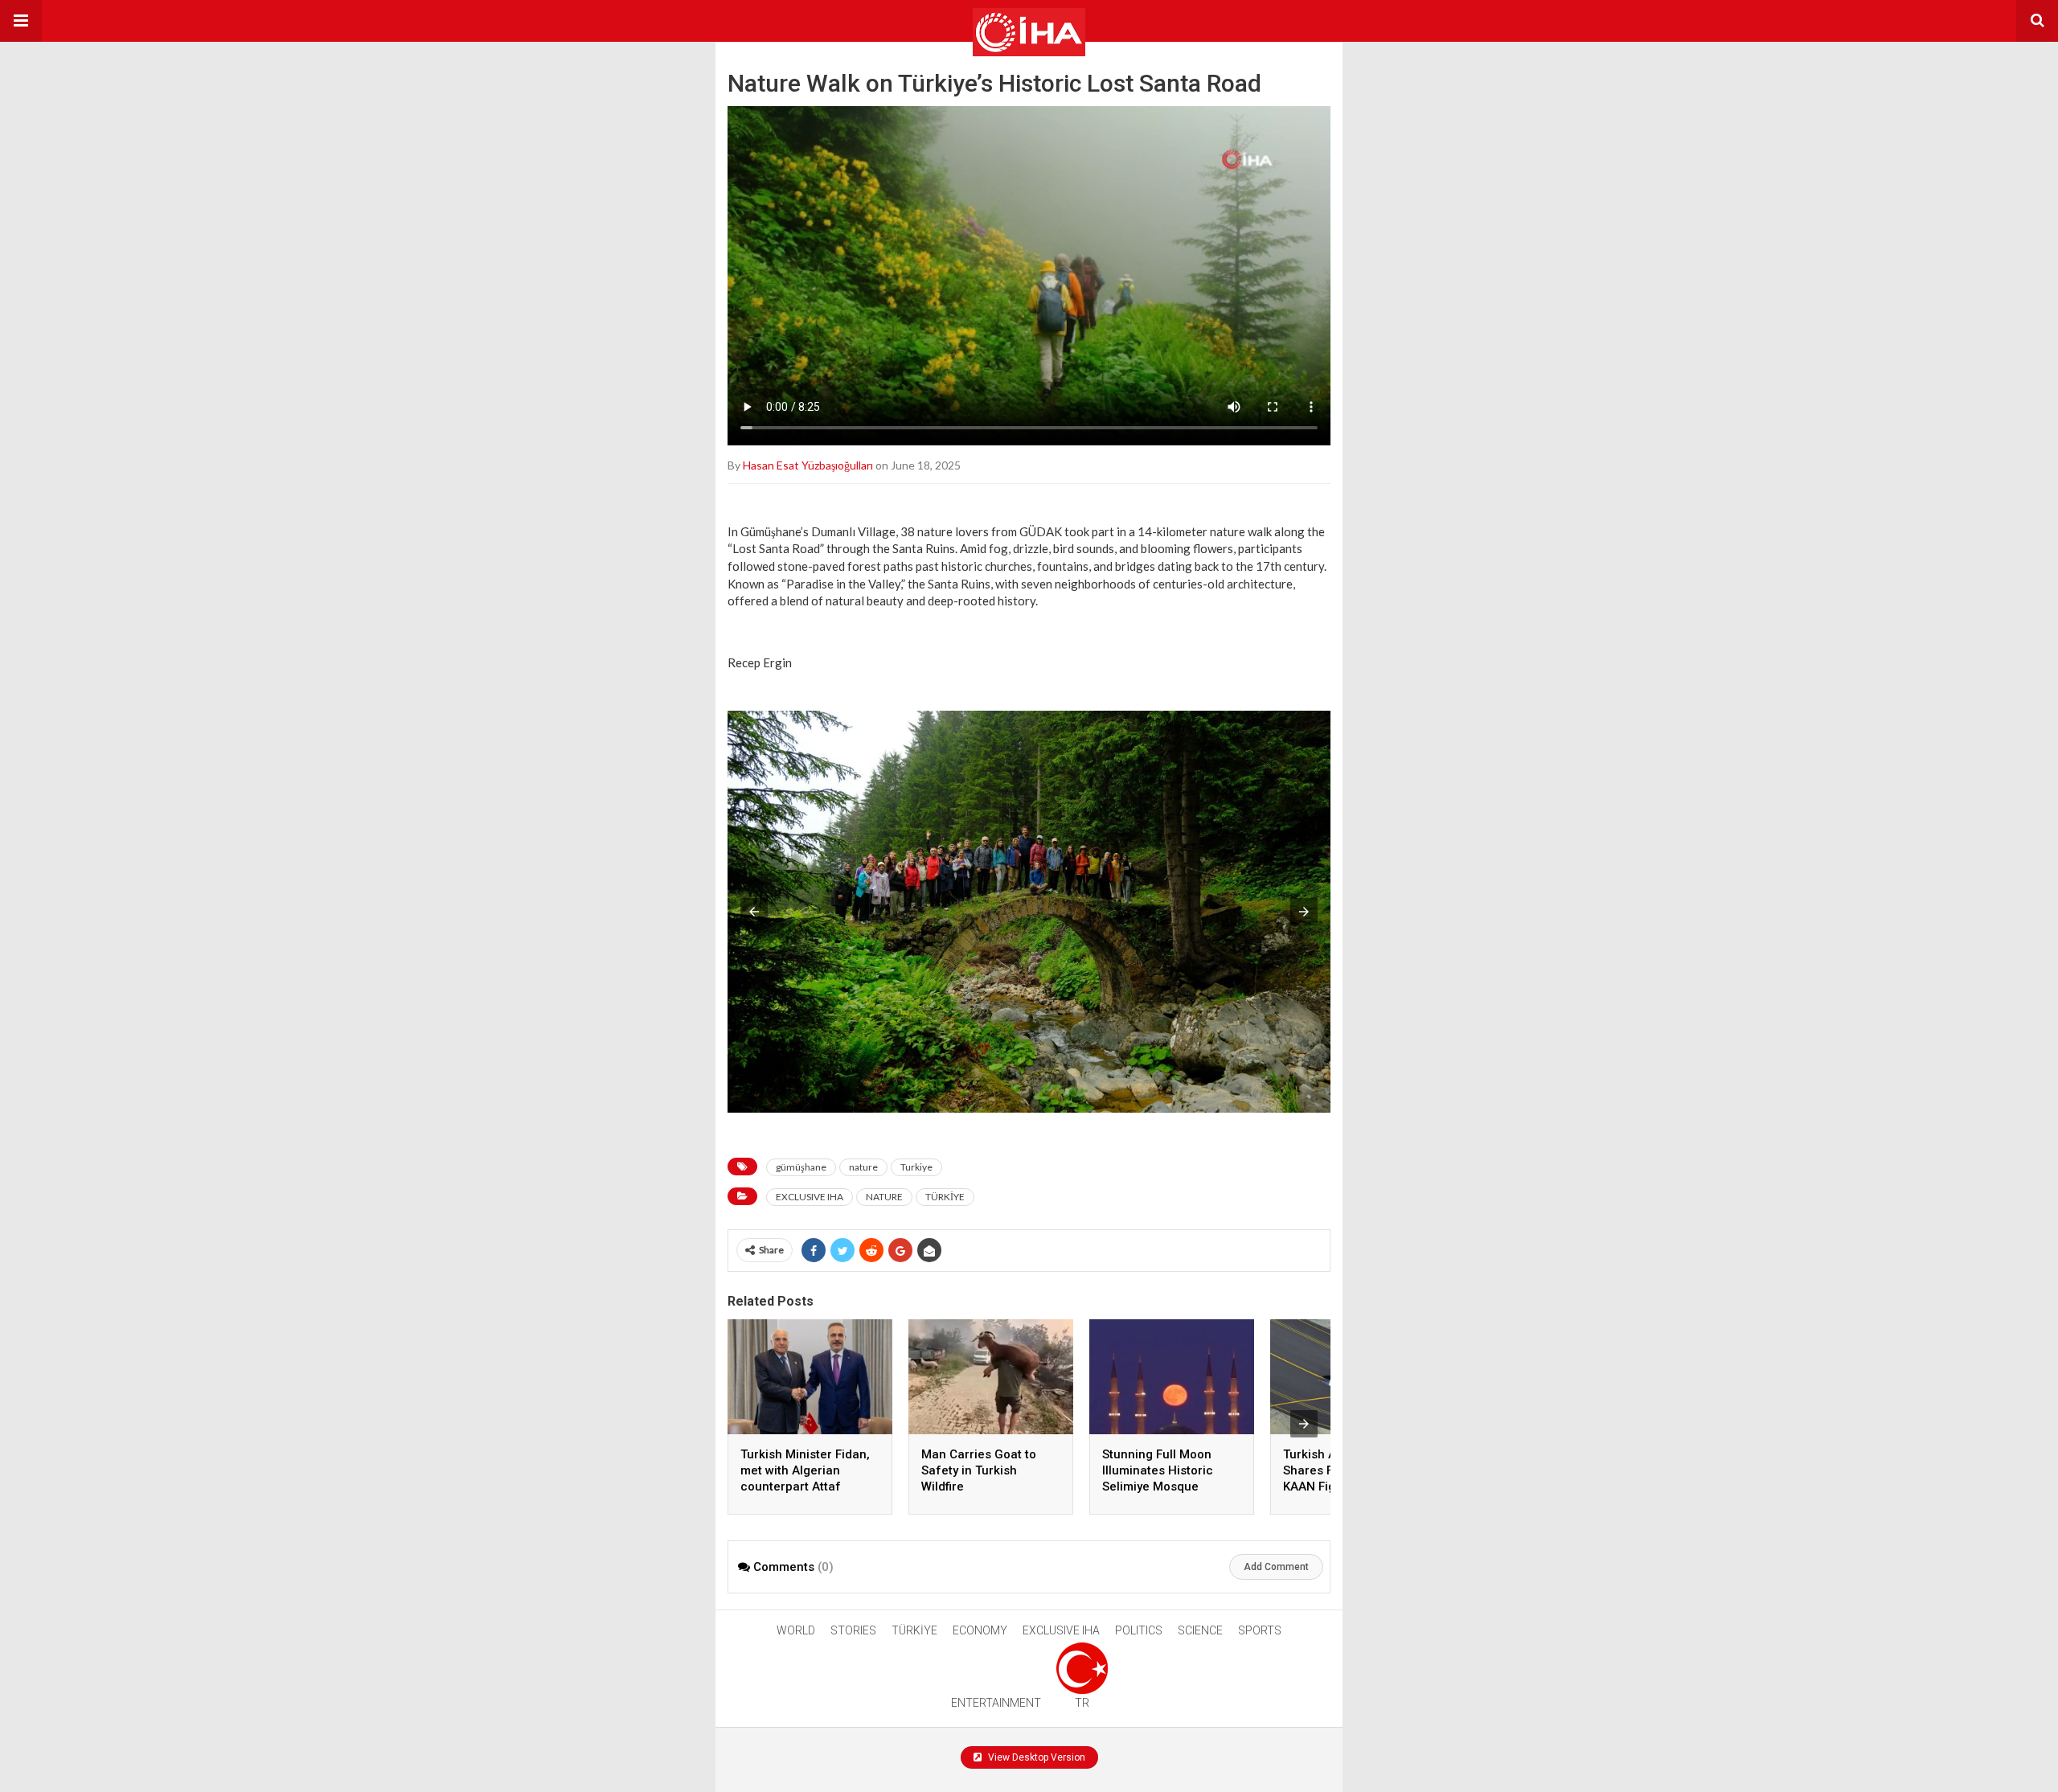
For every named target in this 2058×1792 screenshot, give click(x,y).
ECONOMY (980, 1630)
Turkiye (916, 1167)
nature (863, 1167)
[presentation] (1304, 1424)
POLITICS (1139, 1630)
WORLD (796, 1630)
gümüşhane (801, 1167)
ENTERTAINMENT (996, 1703)
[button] (21, 21)
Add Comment (1276, 1567)
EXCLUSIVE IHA (810, 1197)
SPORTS (1260, 1630)
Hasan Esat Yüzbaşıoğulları (808, 465)
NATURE (884, 1197)
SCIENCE (1200, 1630)
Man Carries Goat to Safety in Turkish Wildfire (979, 1470)
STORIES (853, 1630)
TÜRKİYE (945, 1197)
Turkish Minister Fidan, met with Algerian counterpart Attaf (805, 1470)
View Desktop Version (1035, 1757)
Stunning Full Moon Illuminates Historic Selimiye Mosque (1158, 1470)
